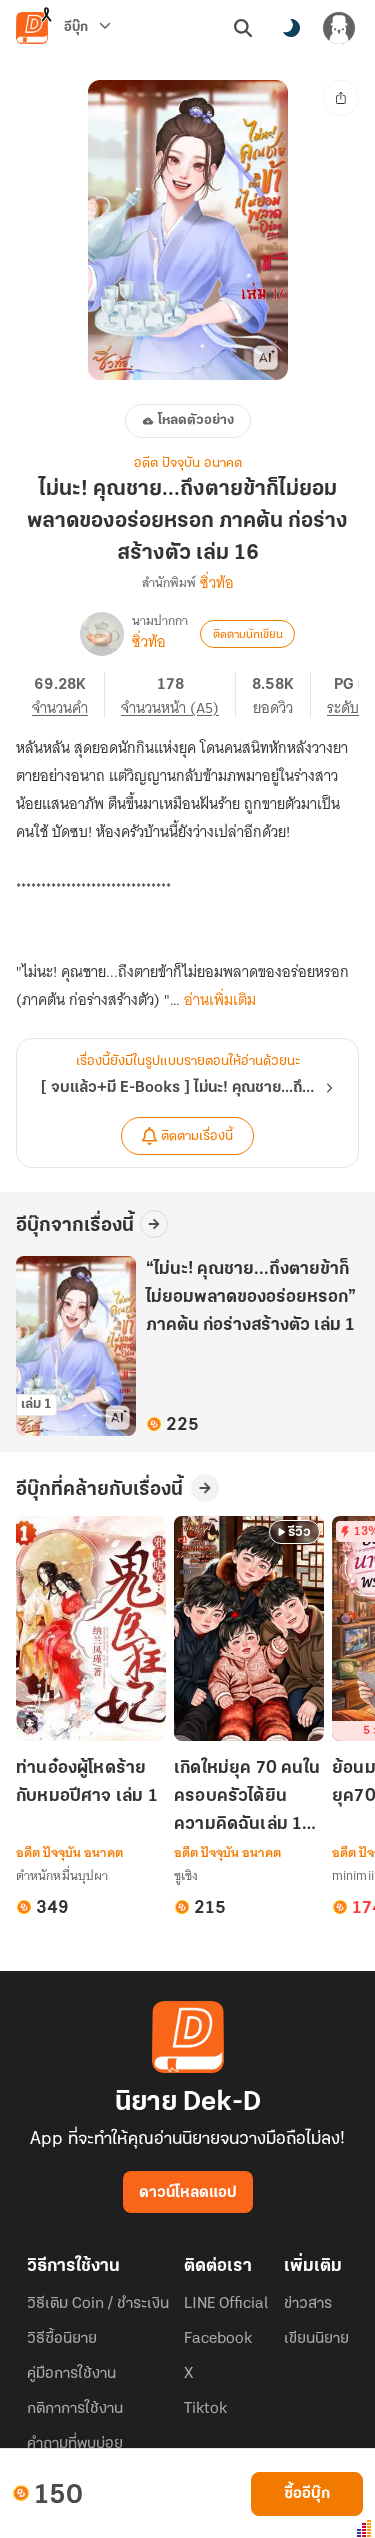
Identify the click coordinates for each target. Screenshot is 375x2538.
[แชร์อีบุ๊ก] (341, 98)
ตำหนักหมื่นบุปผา (62, 1875)
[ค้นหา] (243, 28)
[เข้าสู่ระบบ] (339, 28)
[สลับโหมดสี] (291, 28)
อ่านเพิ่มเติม (220, 1000)
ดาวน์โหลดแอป (188, 2193)
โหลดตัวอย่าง (196, 420)
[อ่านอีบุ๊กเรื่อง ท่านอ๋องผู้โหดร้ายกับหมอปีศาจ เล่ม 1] (91, 1628)
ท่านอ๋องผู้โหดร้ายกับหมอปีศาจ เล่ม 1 (87, 1783)
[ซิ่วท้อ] (102, 634)
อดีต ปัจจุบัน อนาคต (188, 463)
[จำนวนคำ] (68, 695)
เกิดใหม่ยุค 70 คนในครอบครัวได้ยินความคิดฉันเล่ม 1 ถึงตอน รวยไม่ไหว (247, 1798)
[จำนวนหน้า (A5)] (178, 695)
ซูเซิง (186, 1875)
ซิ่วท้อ (217, 583)
